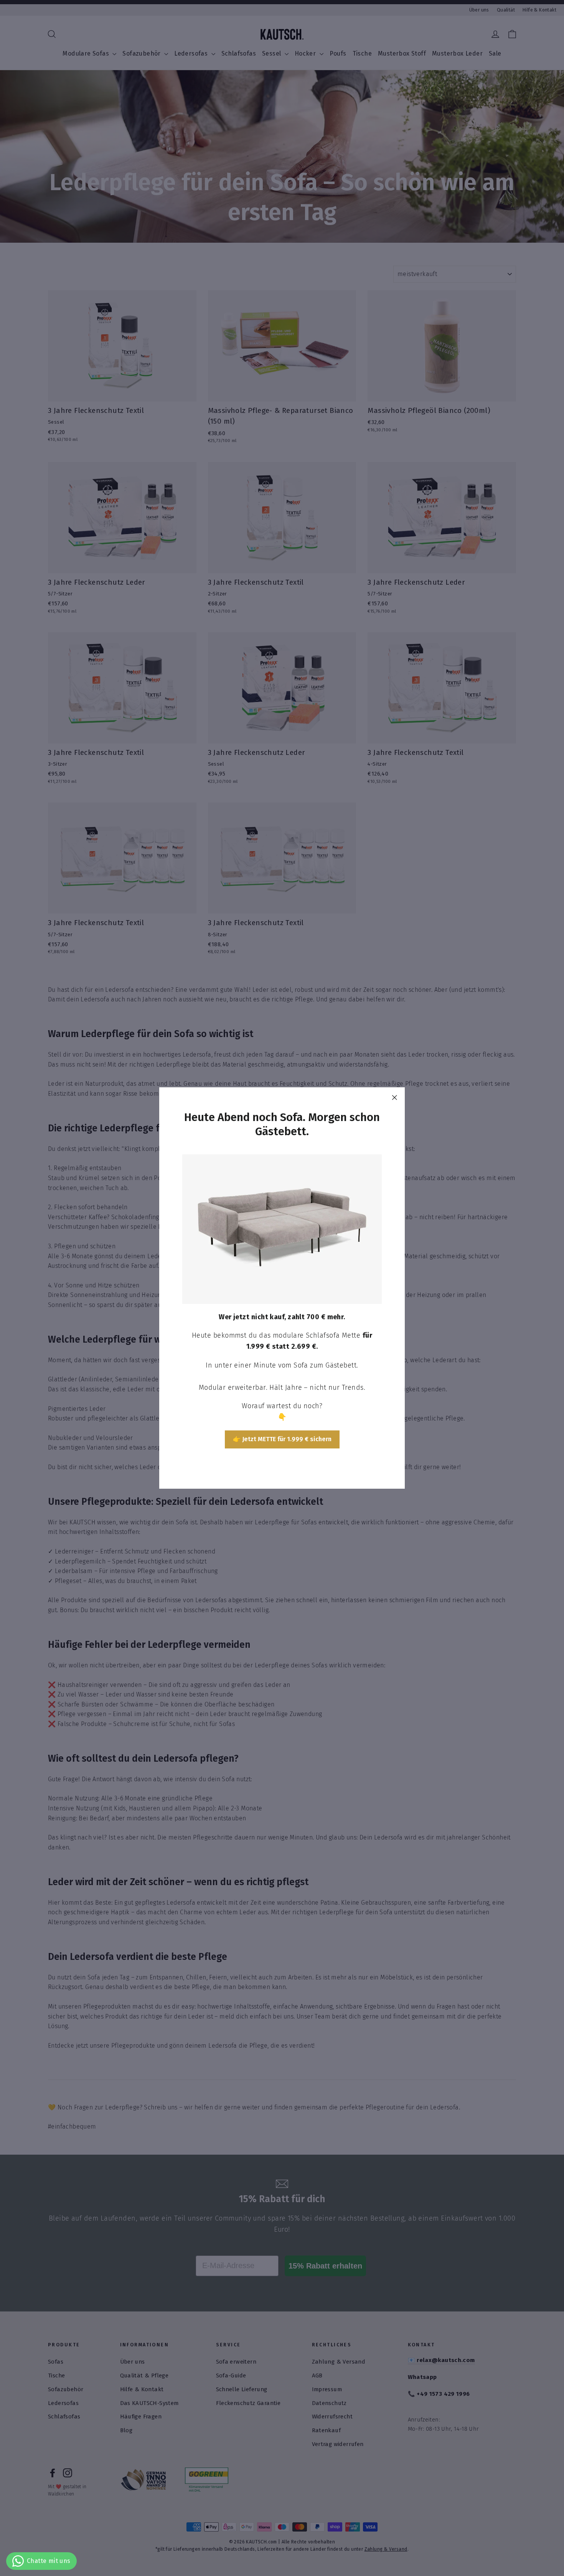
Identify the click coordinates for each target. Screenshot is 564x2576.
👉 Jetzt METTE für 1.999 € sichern (282, 1439)
